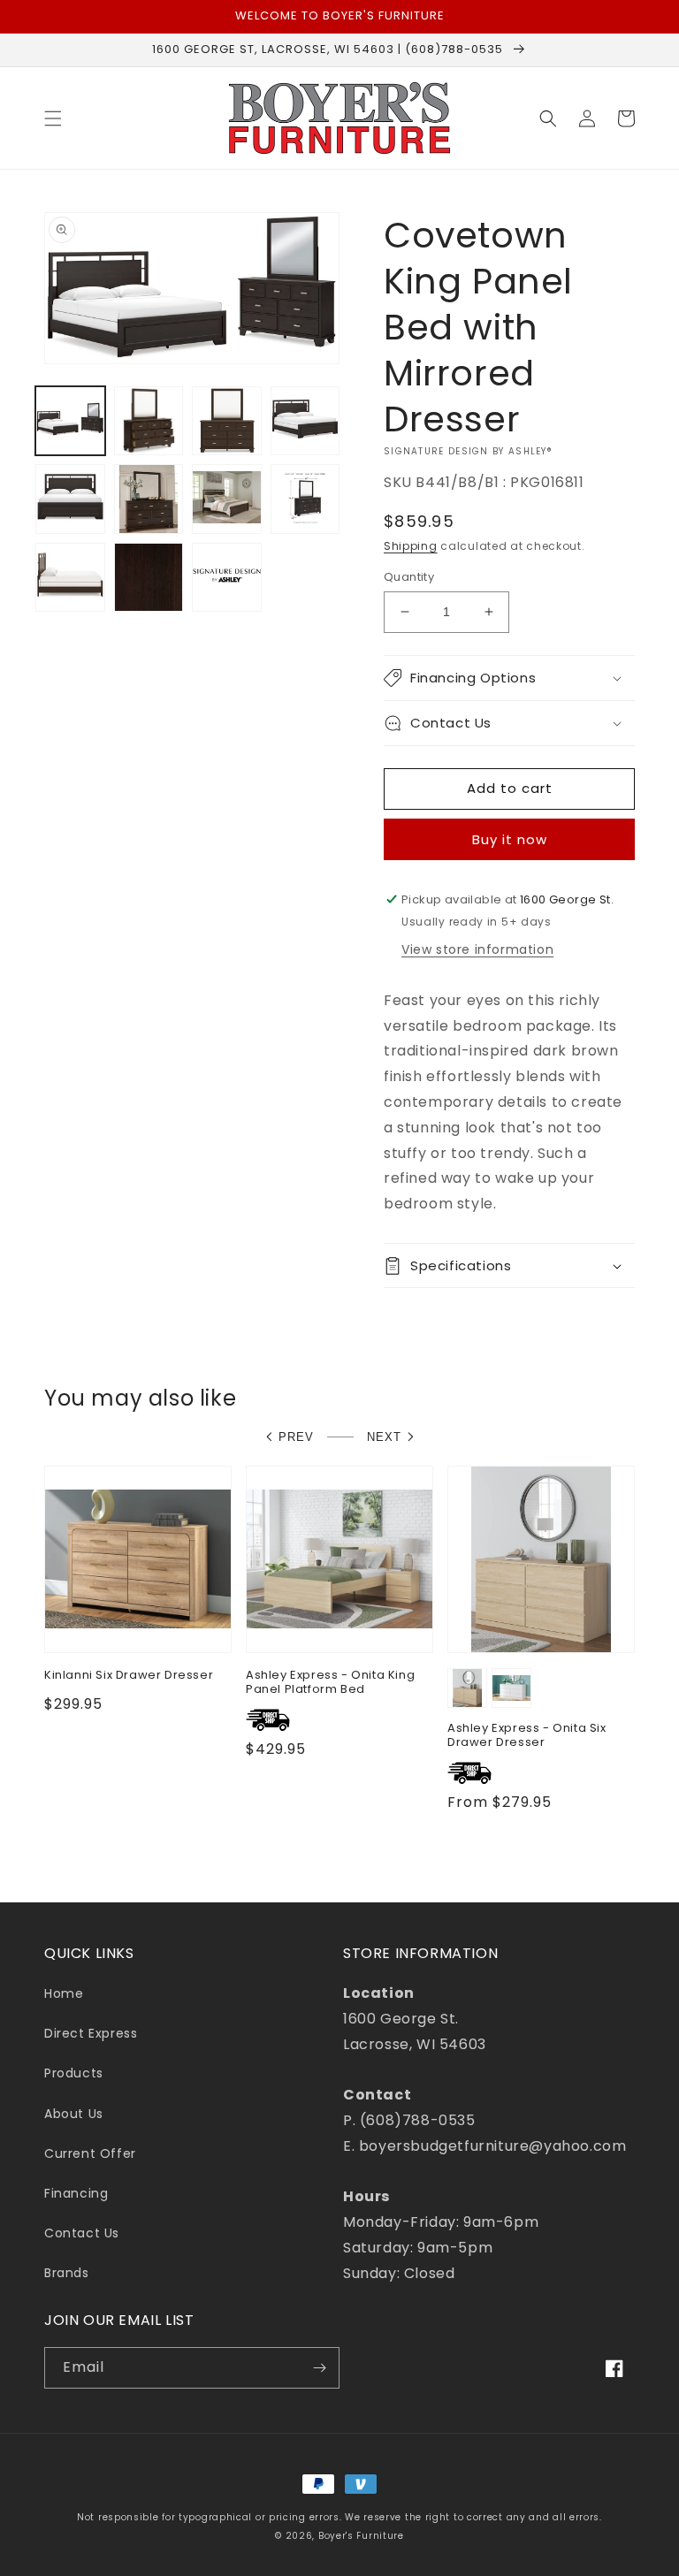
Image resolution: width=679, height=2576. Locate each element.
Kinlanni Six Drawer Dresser (129, 1676)
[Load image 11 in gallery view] (227, 578)
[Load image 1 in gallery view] (70, 421)
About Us (74, 2114)
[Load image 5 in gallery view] (70, 499)
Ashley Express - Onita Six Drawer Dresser (527, 1736)
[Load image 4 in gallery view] (305, 421)
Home (64, 1993)
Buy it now (510, 839)
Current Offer (90, 2153)
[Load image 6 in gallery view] (149, 499)
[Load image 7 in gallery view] (227, 499)
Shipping (411, 546)
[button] (53, 118)
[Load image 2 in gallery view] (149, 421)
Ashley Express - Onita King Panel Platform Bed (330, 1683)
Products (74, 2073)
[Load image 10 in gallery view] (149, 578)
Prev (296, 1437)
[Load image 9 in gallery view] (70, 578)
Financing (76, 2193)
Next (384, 1437)
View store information (477, 949)
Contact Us (82, 2233)
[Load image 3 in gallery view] (227, 421)
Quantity (409, 577)
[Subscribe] (319, 2368)
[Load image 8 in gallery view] (305, 499)
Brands (67, 2273)
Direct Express (91, 2033)
